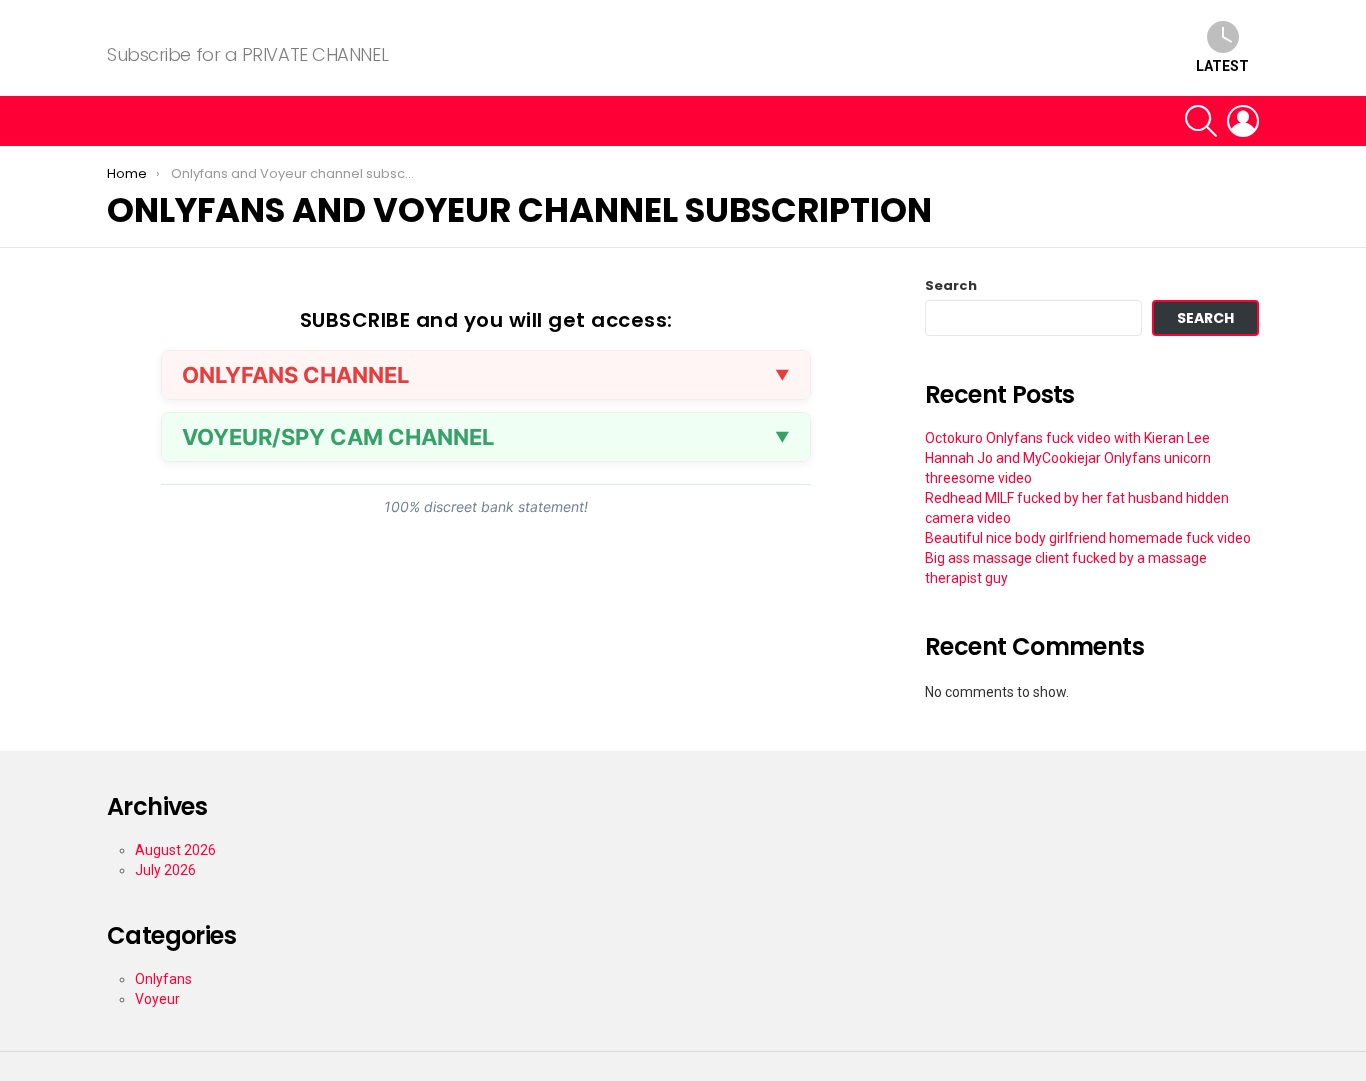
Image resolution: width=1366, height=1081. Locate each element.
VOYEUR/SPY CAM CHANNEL (338, 437)
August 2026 (175, 850)
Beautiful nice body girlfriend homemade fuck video (1088, 538)
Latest (1222, 66)
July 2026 (165, 870)
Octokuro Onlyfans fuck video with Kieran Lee (1067, 438)
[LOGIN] (1243, 121)
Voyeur (157, 999)
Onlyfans (163, 979)
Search (951, 286)
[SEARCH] (1201, 121)
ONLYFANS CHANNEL (295, 375)
